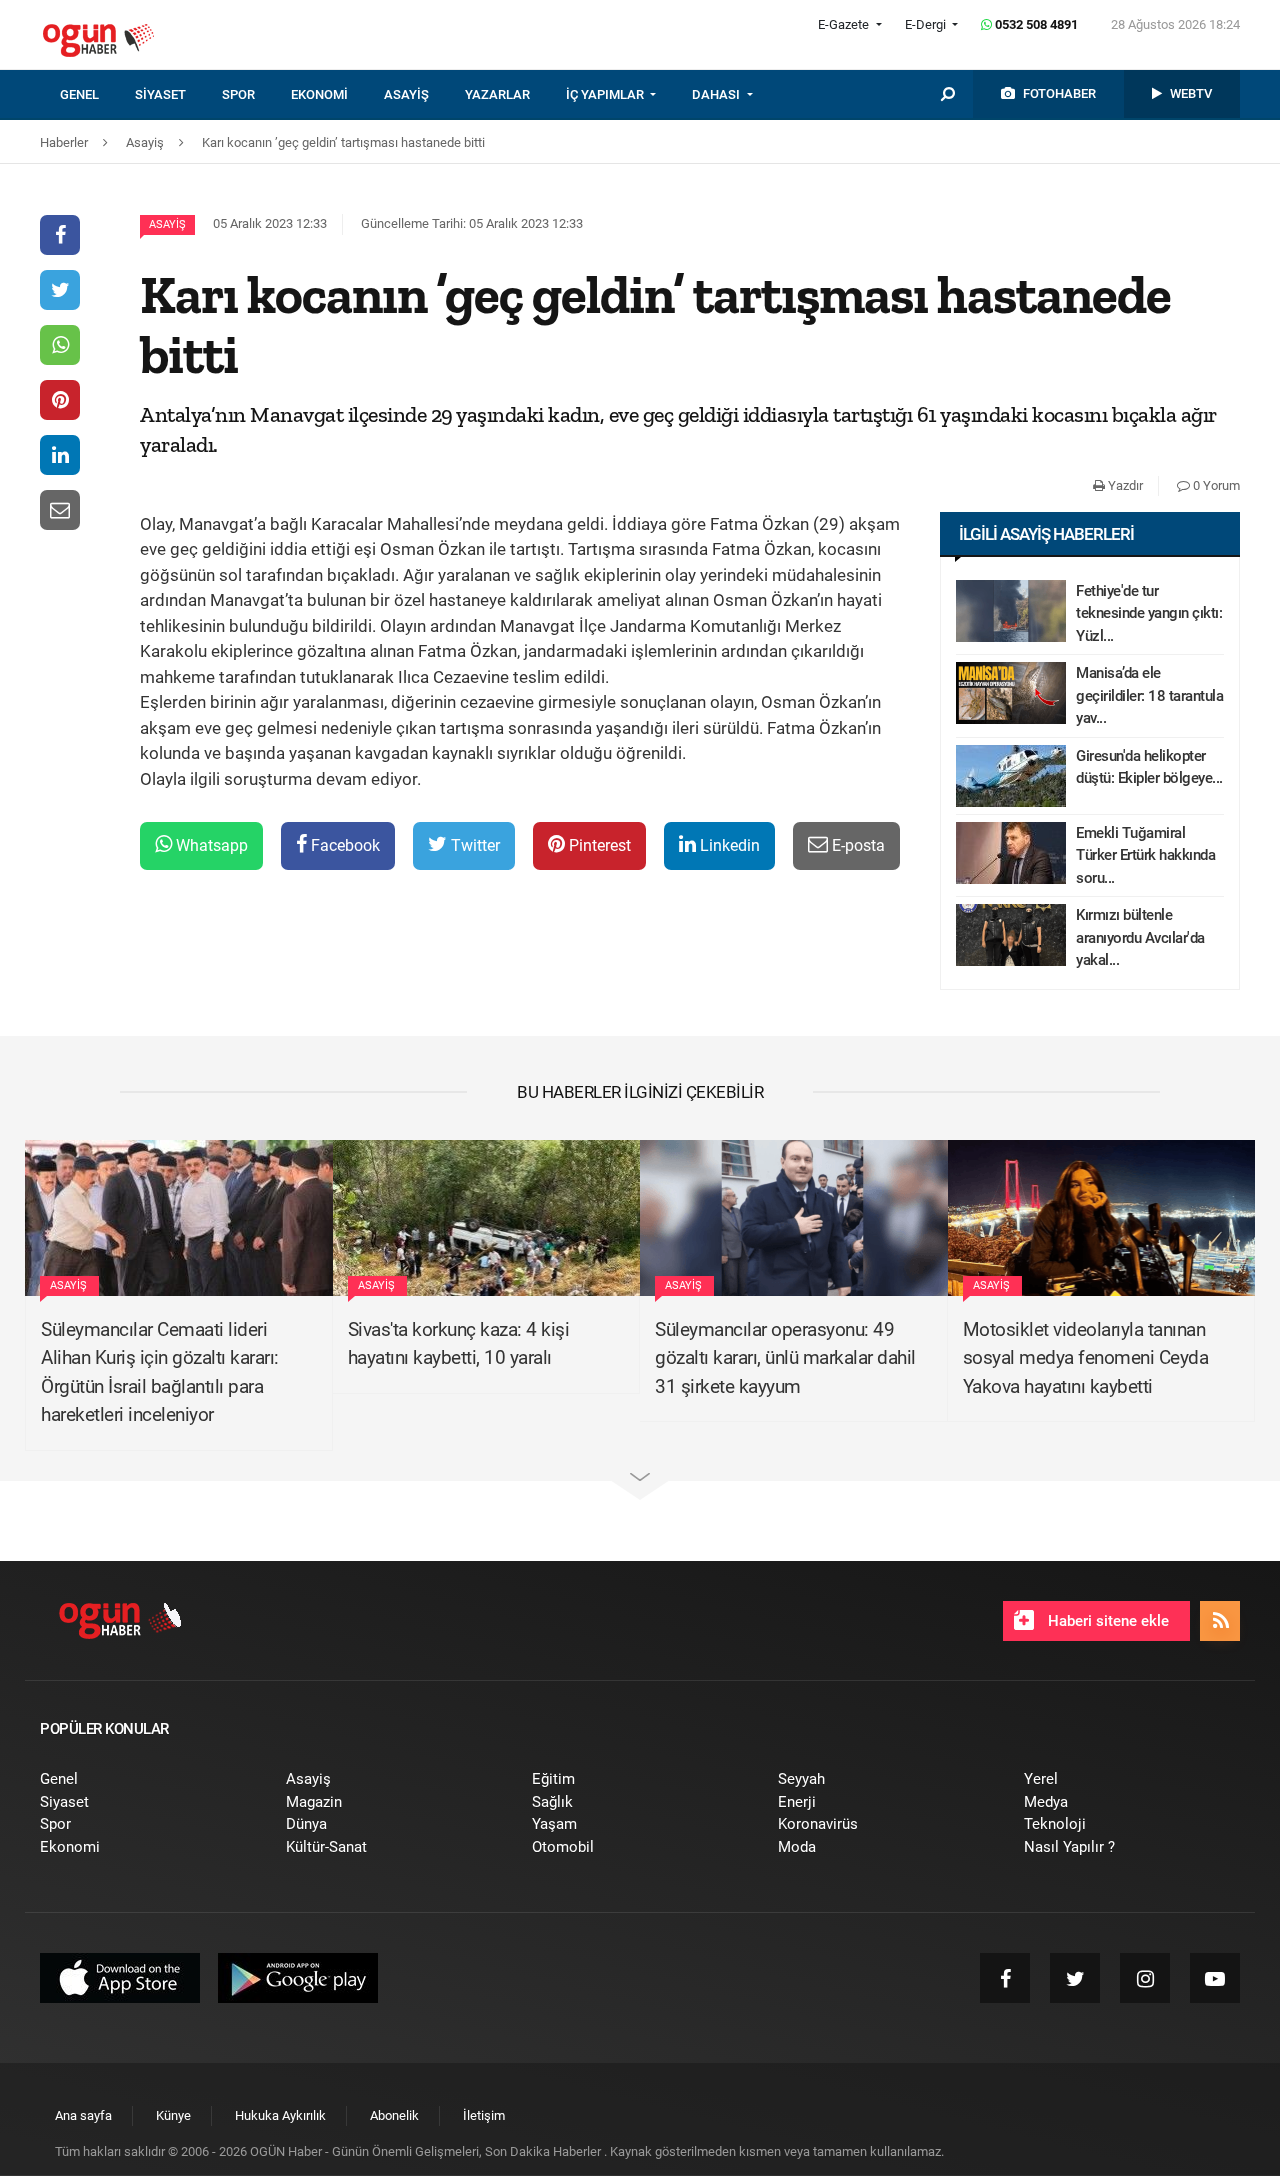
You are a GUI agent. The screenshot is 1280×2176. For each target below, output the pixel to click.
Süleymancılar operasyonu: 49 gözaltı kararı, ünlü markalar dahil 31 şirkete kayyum (785, 1358)
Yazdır (1124, 485)
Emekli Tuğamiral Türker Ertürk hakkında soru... (1145, 855)
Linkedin (728, 845)
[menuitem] (97, 95)
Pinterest (598, 845)
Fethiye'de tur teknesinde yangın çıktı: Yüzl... (1149, 613)
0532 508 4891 (1035, 24)
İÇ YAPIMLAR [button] (606, 94)
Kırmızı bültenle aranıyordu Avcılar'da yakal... (1140, 937)
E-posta (856, 845)
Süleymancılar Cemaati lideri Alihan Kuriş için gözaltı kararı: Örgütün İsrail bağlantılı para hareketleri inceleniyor (160, 1372)
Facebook (343, 845)
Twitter (473, 845)
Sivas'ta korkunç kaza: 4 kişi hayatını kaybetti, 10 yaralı (459, 1344)
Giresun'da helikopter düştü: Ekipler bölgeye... (1149, 767)
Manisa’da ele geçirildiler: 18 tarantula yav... (1149, 695)
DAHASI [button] (717, 94)
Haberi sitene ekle (1106, 1621)
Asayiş (167, 224)
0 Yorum (1215, 485)
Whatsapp (210, 845)
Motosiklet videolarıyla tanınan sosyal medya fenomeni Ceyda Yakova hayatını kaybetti (1086, 1358)
